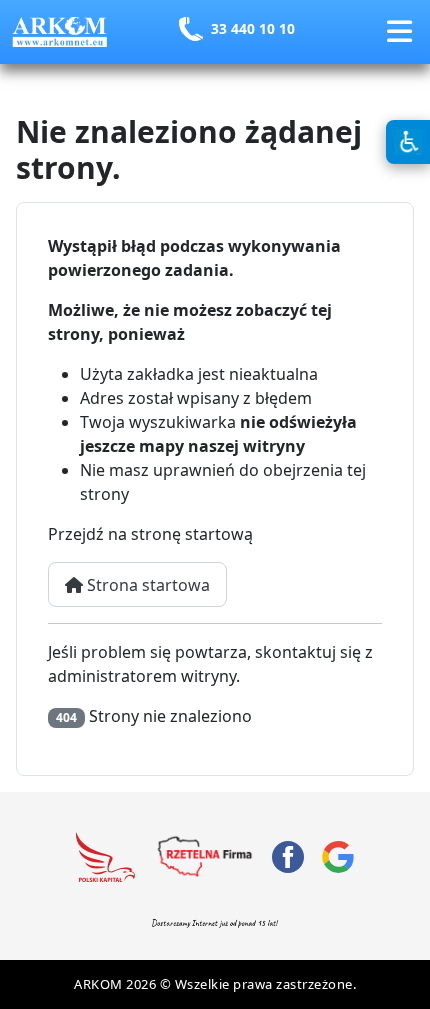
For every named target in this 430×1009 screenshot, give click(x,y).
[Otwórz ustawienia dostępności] (408, 142)
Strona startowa (146, 585)
